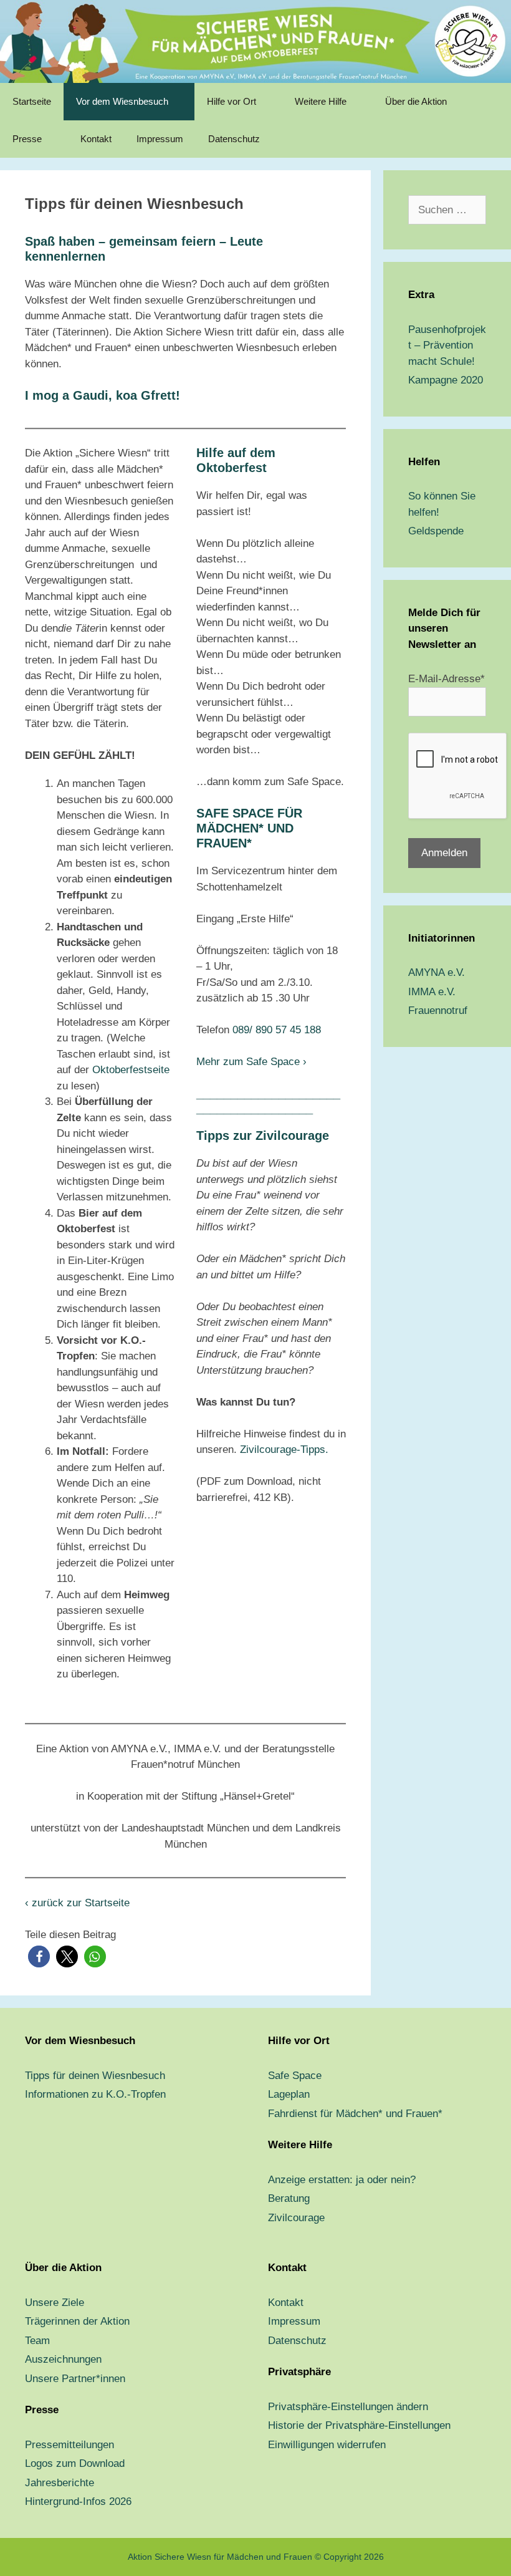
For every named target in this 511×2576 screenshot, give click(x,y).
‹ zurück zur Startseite (77, 1903)
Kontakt (96, 139)
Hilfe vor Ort (232, 101)
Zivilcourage (296, 2218)
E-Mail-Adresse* (447, 679)
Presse (27, 139)
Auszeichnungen (63, 2359)
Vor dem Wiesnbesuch (122, 101)
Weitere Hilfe (321, 101)
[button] (39, 1956)
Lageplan (289, 2094)
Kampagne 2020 (446, 380)
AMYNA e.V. (437, 972)
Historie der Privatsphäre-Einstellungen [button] (359, 2425)
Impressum (160, 139)
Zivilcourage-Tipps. (284, 1450)
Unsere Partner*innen (75, 2379)
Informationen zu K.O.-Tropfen (95, 2094)
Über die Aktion (416, 101)
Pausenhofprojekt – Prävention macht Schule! (447, 345)
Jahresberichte (60, 2483)
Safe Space (295, 2076)
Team (37, 2341)
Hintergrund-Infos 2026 (78, 2501)
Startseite (32, 101)
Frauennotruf (438, 1011)
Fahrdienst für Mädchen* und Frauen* (355, 2114)
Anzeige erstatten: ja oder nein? (342, 2180)
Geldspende (436, 531)
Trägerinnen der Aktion (77, 2321)
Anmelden (444, 853)
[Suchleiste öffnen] (493, 139)
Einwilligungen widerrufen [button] (327, 2445)
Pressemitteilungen (69, 2445)
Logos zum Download (75, 2463)
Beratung (289, 2198)
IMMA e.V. (432, 992)
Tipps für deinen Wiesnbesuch (95, 2076)
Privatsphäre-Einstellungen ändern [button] (348, 2407)
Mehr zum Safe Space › (251, 1062)
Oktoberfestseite (131, 1070)
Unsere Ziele (55, 2303)
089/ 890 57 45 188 (277, 1030)
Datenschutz (234, 139)
